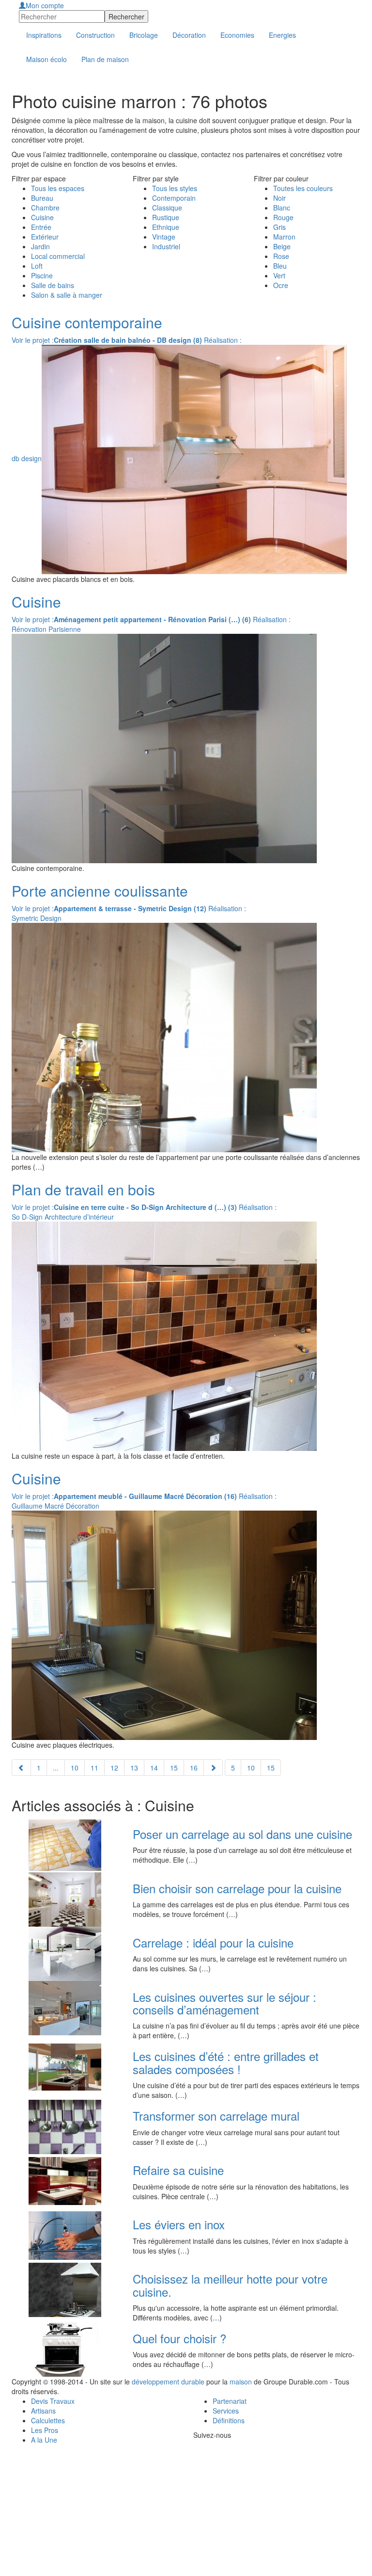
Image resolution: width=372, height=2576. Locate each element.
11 (94, 1768)
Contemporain (174, 198)
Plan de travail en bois (83, 1189)
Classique (167, 208)
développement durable (168, 2382)
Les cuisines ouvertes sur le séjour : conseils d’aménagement (225, 2003)
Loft (37, 266)
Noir (279, 198)
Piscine (42, 275)
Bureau (42, 198)
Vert (279, 275)
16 (194, 1768)
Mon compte (45, 5)
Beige (282, 246)
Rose (281, 256)
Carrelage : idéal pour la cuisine (213, 1942)
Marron (284, 237)
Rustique (166, 217)
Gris (279, 227)
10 (75, 1768)
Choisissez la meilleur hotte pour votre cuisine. (230, 2285)
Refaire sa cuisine (178, 2170)
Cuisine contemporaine (87, 322)
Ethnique (166, 227)
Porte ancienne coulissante (100, 891)
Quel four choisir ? (179, 2338)
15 (174, 1768)
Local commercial (58, 256)
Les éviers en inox (179, 2224)
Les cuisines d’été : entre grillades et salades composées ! (226, 2062)
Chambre (45, 208)
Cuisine (42, 217)
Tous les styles (175, 188)
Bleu (280, 266)
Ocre (281, 285)
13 (134, 1768)
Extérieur (45, 237)
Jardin (40, 246)
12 (114, 1768)
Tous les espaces (58, 188)
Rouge (283, 217)
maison (241, 2382)
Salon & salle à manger (67, 295)
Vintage (164, 237)
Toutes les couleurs (303, 188)
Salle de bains (53, 285)
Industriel (166, 246)
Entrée (41, 227)
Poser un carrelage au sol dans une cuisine (242, 1834)
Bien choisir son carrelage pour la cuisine (237, 1888)
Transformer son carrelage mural (216, 2116)
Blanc (282, 208)
